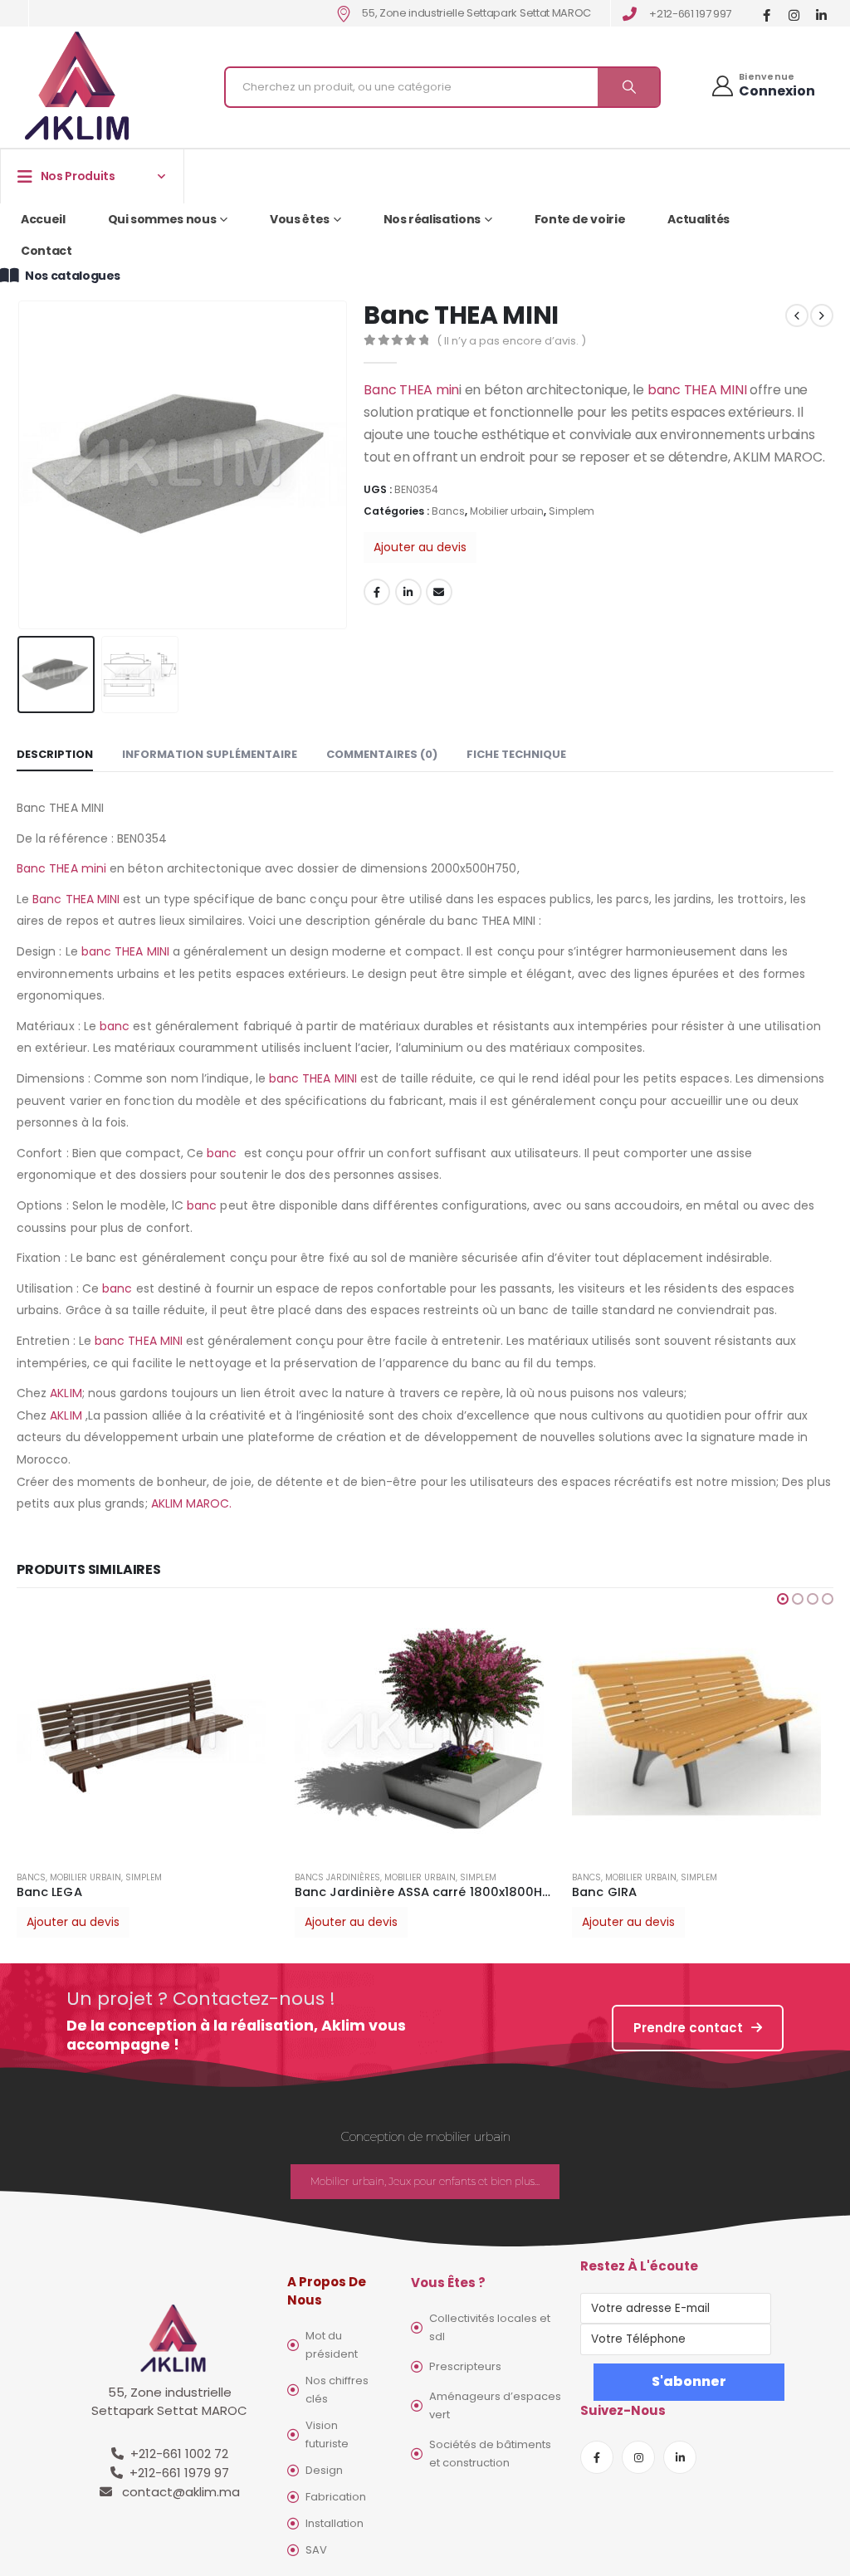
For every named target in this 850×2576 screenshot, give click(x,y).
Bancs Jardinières (337, 1877)
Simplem (572, 511)
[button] (783, 1599)
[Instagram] (794, 15)
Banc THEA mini (61, 868)
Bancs (448, 511)
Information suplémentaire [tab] (210, 754)
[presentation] (21, 465)
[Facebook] (767, 15)
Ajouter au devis (420, 547)
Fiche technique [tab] (516, 754)
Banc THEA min (411, 390)
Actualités (699, 219)
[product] (147, 1733)
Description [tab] (55, 754)
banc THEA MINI (695, 390)
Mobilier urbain (507, 511)
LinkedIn (408, 592)
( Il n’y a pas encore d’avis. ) (511, 341)
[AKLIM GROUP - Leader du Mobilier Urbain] (77, 87)
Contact (46, 251)
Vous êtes (300, 219)
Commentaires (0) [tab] (382, 754)
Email (439, 592)
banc (115, 1026)
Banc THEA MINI (76, 899)
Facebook (377, 592)
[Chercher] (628, 87)
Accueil (43, 219)
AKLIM (66, 1393)
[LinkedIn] (821, 15)
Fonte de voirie (580, 219)
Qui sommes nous (162, 219)
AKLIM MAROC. (192, 1503)
